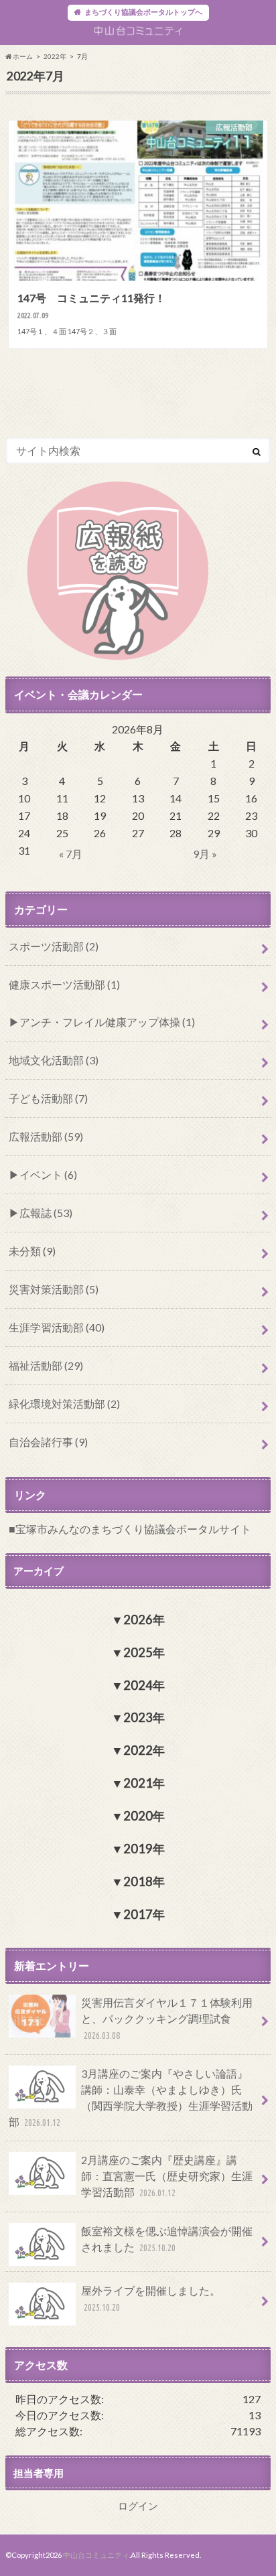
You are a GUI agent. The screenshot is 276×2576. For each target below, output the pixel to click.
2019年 (144, 1849)
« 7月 (71, 854)
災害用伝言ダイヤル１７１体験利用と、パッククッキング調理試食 (167, 2018)
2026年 (144, 1620)
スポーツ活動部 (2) (54, 946)
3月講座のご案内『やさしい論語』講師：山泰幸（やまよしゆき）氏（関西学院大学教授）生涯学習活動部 (131, 2097)
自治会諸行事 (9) (48, 1442)
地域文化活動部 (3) (54, 1060)
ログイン (138, 2506)
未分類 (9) (32, 1251)
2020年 (144, 1816)
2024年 (144, 1685)
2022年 (55, 56)
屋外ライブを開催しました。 (151, 2298)
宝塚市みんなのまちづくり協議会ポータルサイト (133, 1529)
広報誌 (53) (46, 1213)
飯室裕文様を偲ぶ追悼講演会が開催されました (167, 2239)
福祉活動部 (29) (46, 1365)
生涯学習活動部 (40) (57, 1327)
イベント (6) (48, 1174)
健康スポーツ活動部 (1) (64, 984)
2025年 (144, 1652)
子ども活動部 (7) (48, 1098)
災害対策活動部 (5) (54, 1289)
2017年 (144, 1914)
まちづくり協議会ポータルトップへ (143, 12)
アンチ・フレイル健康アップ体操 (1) (107, 1022)
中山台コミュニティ (96, 2555)
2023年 (144, 1717)
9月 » (205, 854)
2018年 (144, 1881)
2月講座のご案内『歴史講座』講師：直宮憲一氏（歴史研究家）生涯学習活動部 (167, 2176)
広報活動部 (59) (46, 1136)
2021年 (144, 1783)
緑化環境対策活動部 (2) (64, 1404)
